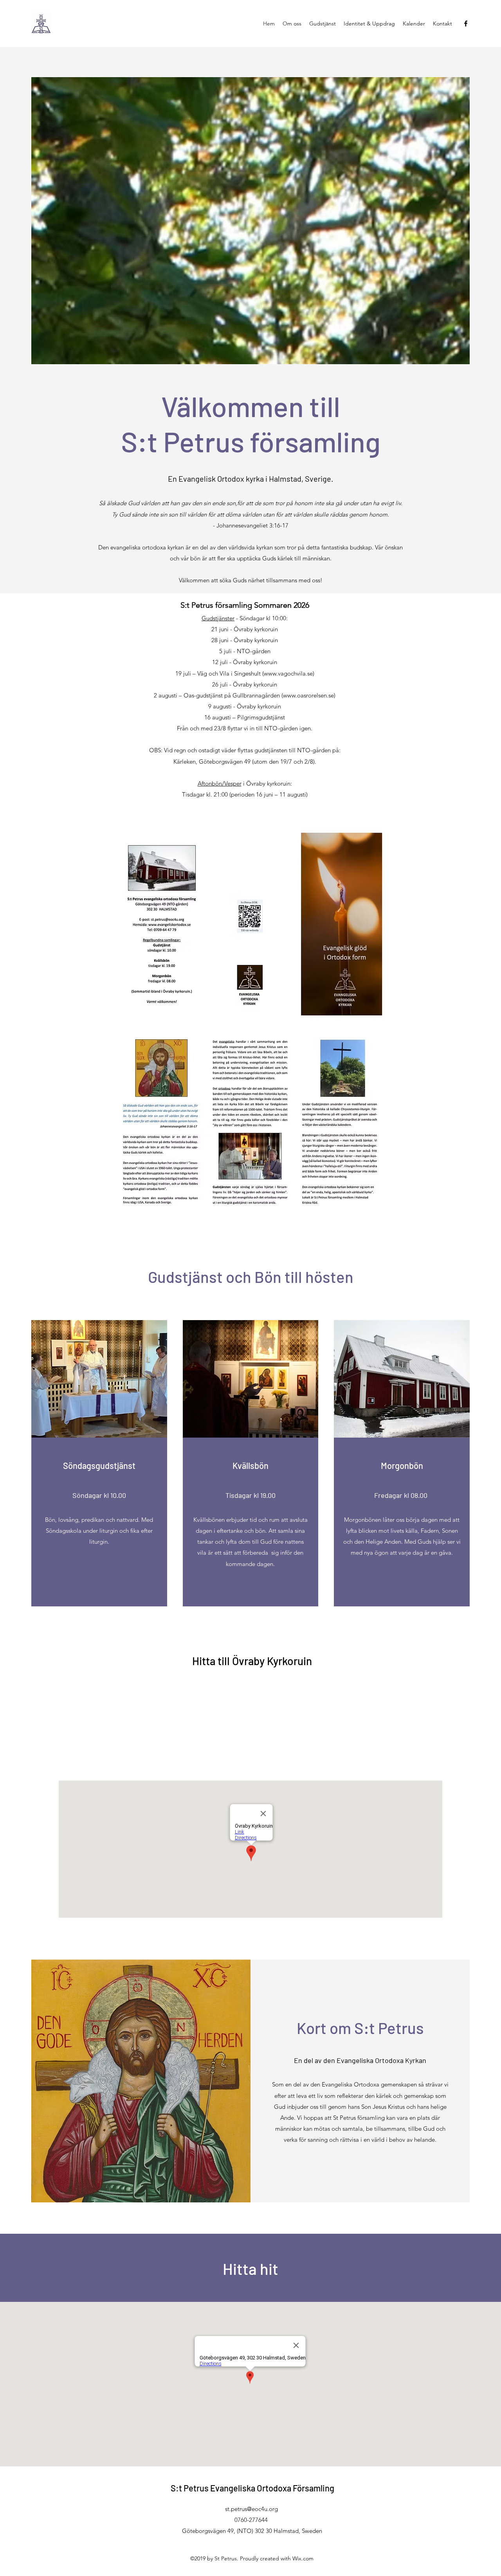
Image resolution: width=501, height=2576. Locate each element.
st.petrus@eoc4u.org (251, 2509)
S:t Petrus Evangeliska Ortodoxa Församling (252, 2488)
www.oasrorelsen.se (308, 695)
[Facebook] (466, 23)
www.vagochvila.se (288, 673)
